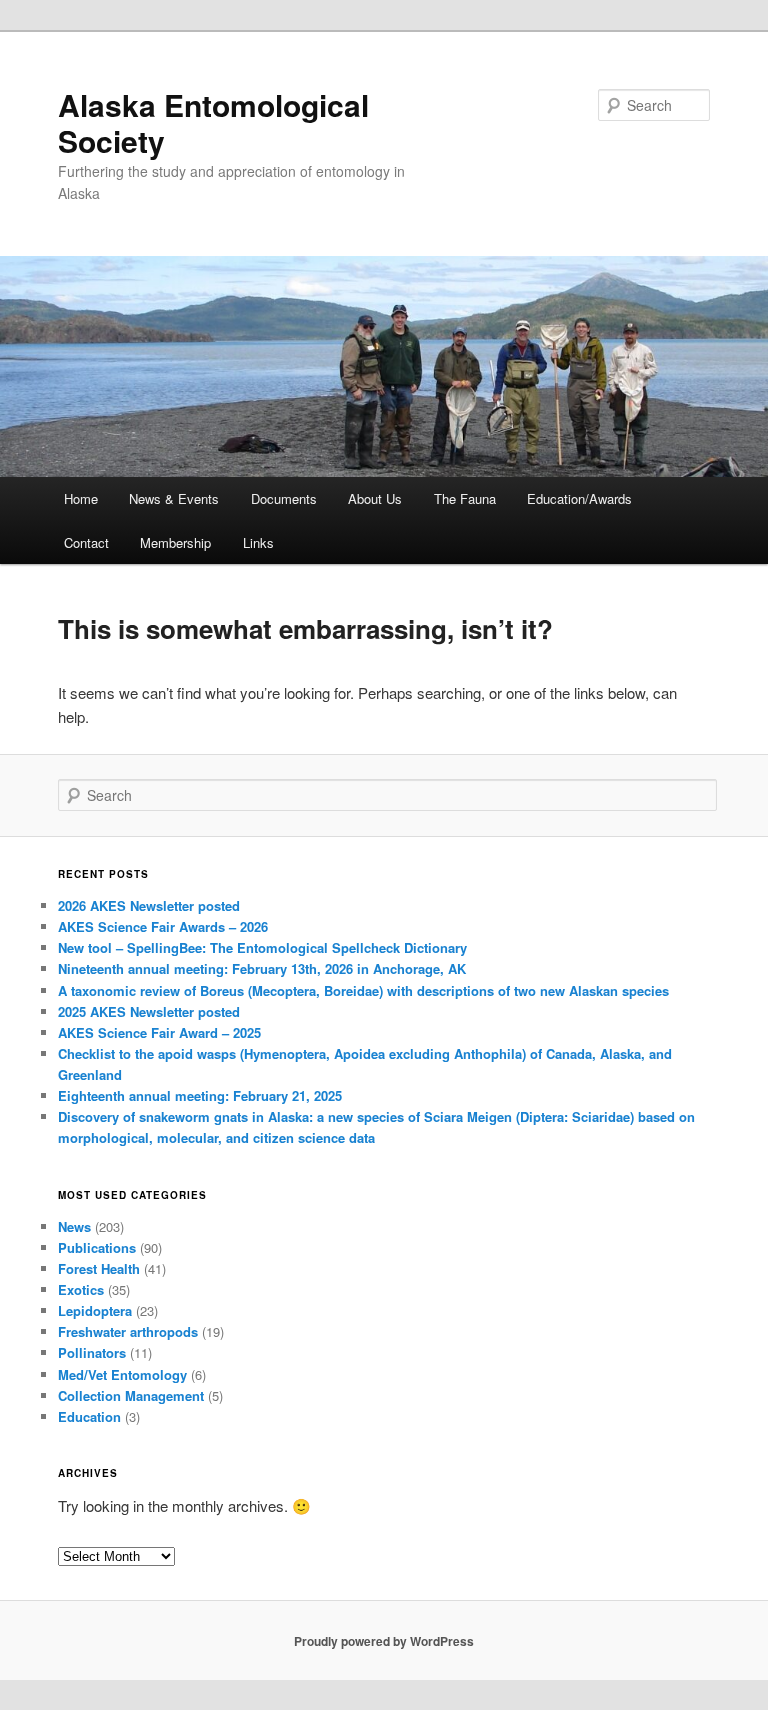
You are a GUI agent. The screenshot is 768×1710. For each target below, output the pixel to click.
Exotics (81, 1289)
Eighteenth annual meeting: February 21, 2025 (200, 1095)
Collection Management (131, 1395)
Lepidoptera (95, 1310)
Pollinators (92, 1352)
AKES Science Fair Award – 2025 (159, 1032)
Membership (175, 542)
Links (258, 542)
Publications (97, 1247)
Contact (86, 542)
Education (89, 1416)
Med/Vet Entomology (122, 1374)
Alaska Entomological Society (213, 122)
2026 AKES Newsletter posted (149, 905)
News (74, 1226)
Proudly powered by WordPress (384, 1641)
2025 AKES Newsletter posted (149, 1011)
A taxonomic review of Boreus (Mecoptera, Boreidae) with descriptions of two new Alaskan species (363, 990)
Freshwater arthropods (128, 1331)
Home (81, 498)
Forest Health (99, 1268)
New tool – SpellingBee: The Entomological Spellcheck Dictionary (262, 947)
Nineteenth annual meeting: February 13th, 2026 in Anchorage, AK (262, 968)
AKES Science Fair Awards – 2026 (163, 926)
